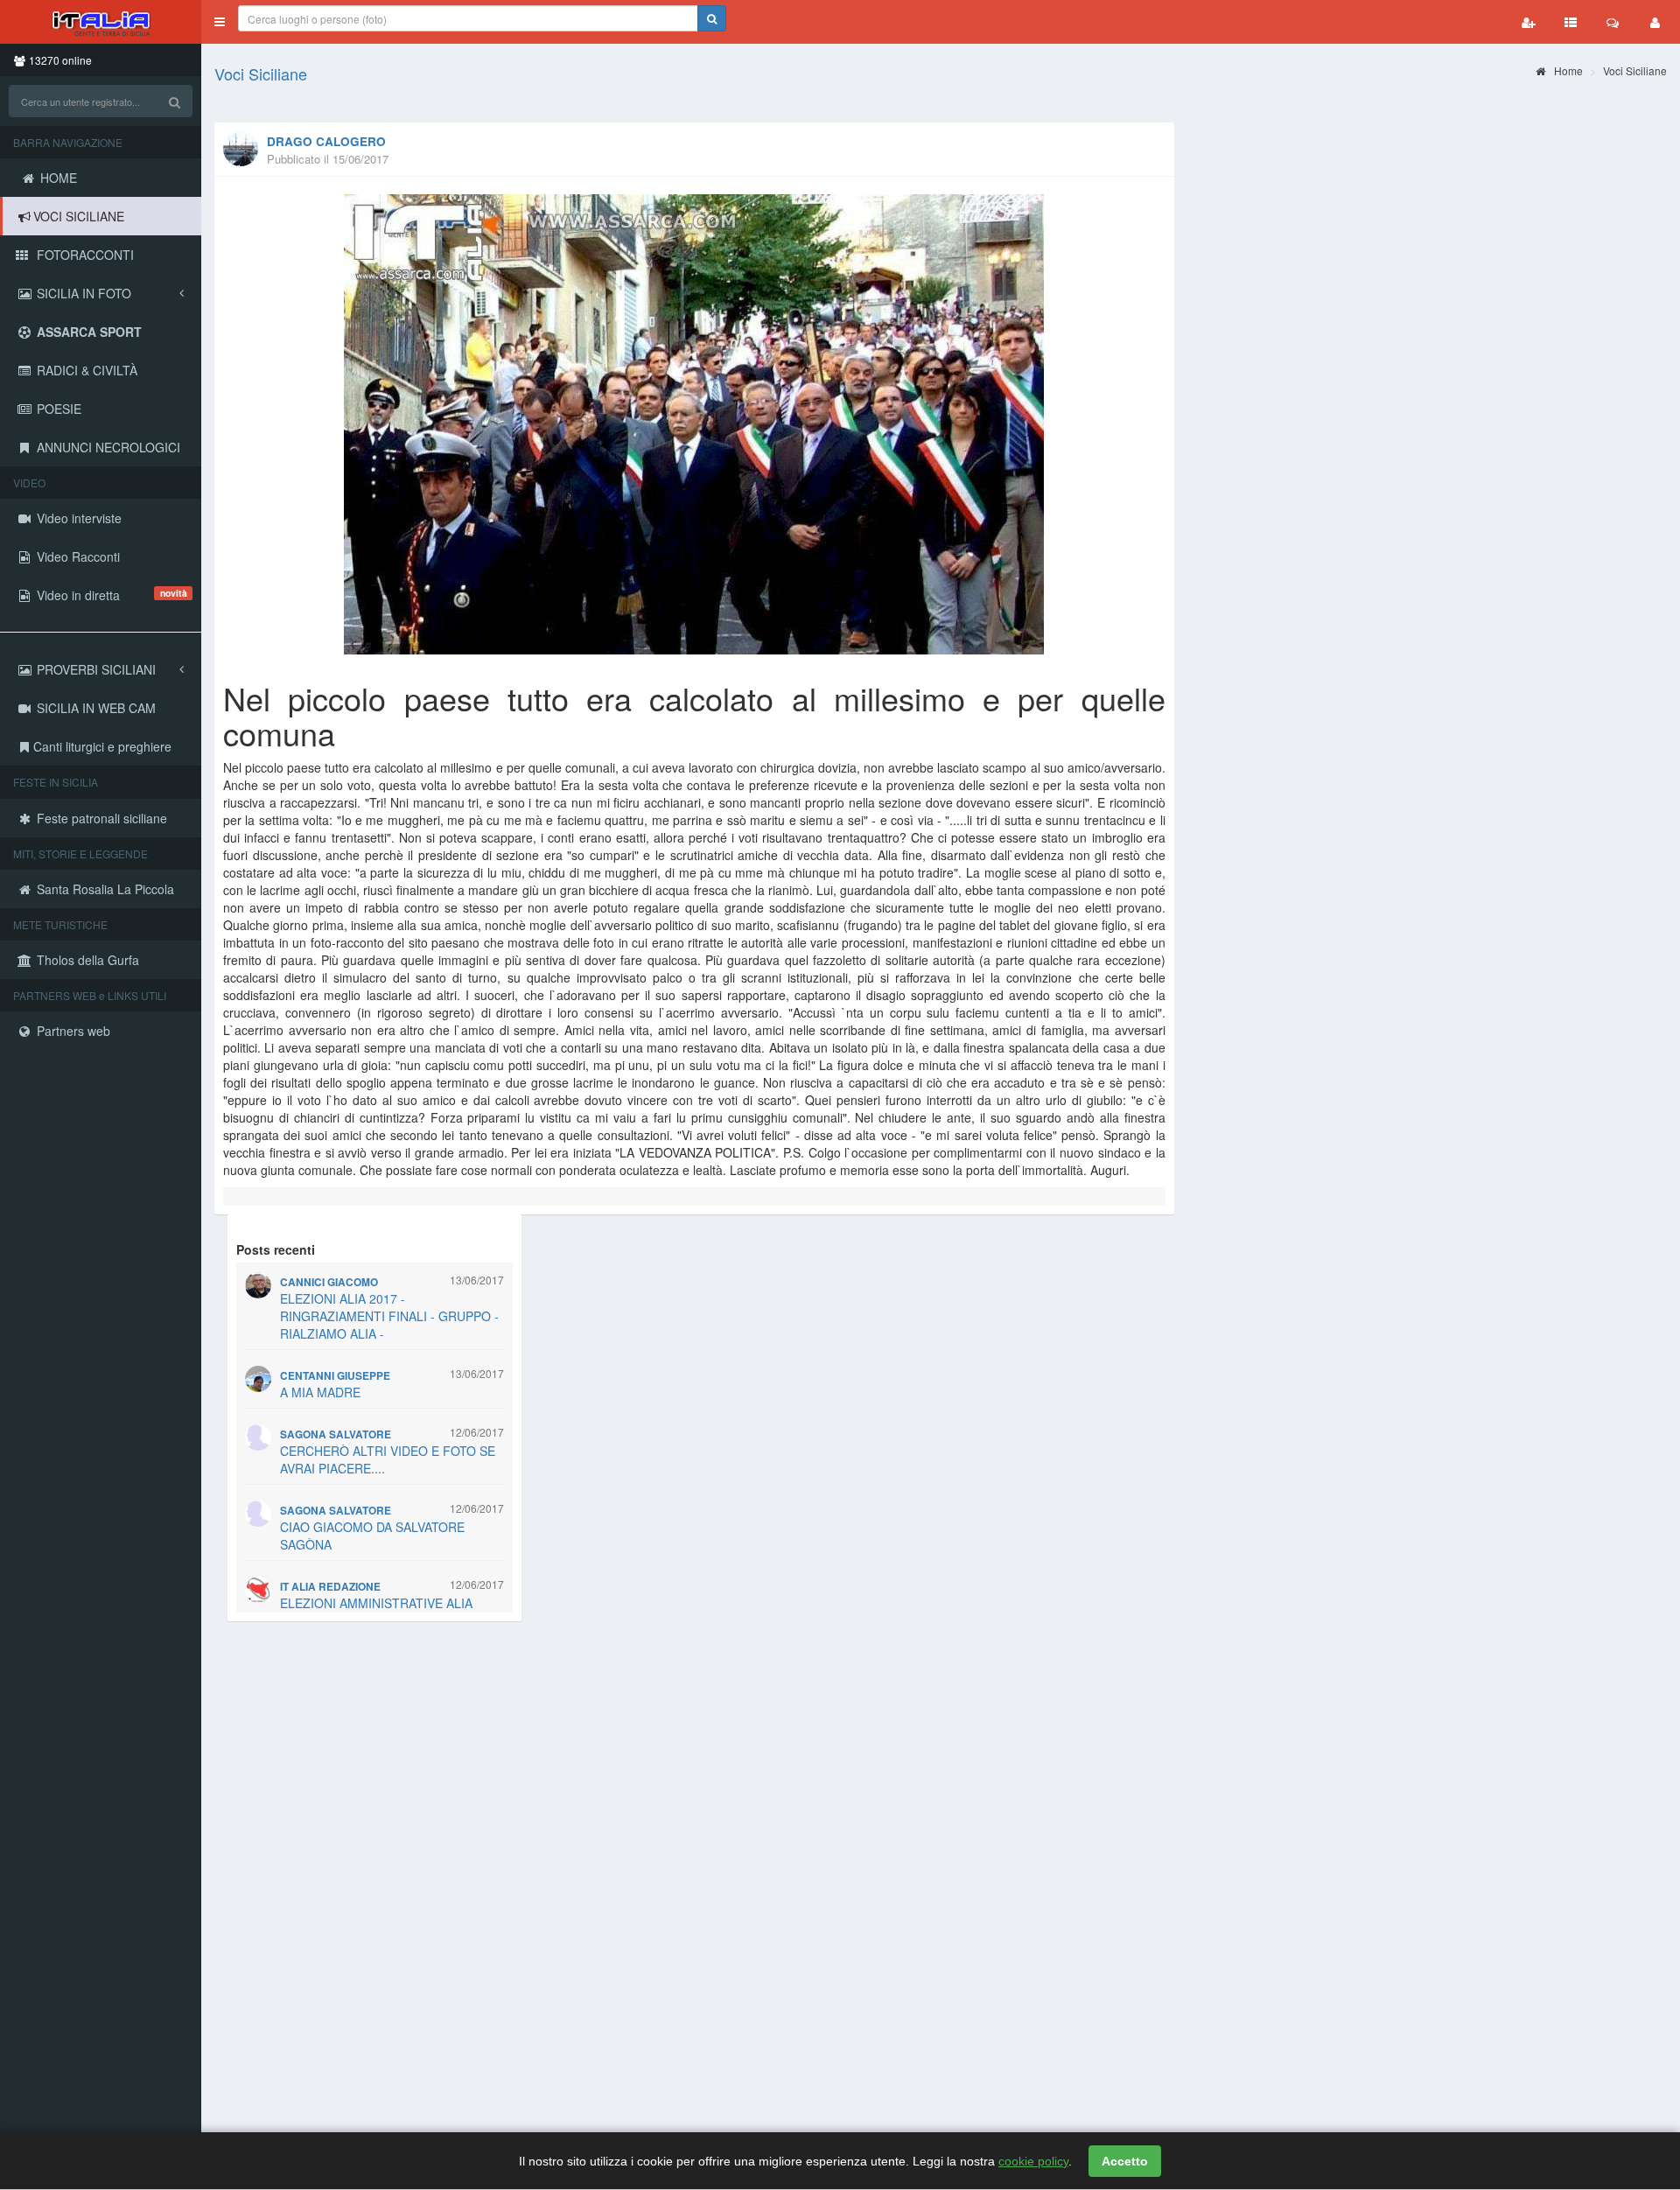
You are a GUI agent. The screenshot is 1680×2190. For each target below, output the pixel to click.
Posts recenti (276, 1249)
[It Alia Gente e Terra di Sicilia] (101, 22)
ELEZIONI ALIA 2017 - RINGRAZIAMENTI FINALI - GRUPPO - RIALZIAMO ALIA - (389, 1316)
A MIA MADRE (320, 1392)
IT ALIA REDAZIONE (330, 1587)
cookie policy (1033, 2161)
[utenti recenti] (1529, 22)
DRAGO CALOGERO (326, 141)
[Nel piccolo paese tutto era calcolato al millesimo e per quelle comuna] (694, 424)
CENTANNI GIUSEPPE (335, 1376)
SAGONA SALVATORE (336, 1434)
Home (1567, 70)
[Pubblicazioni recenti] (1571, 22)
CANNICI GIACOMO (329, 1282)
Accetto (1125, 2161)
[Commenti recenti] (1613, 22)
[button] (220, 22)
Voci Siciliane (261, 73)
